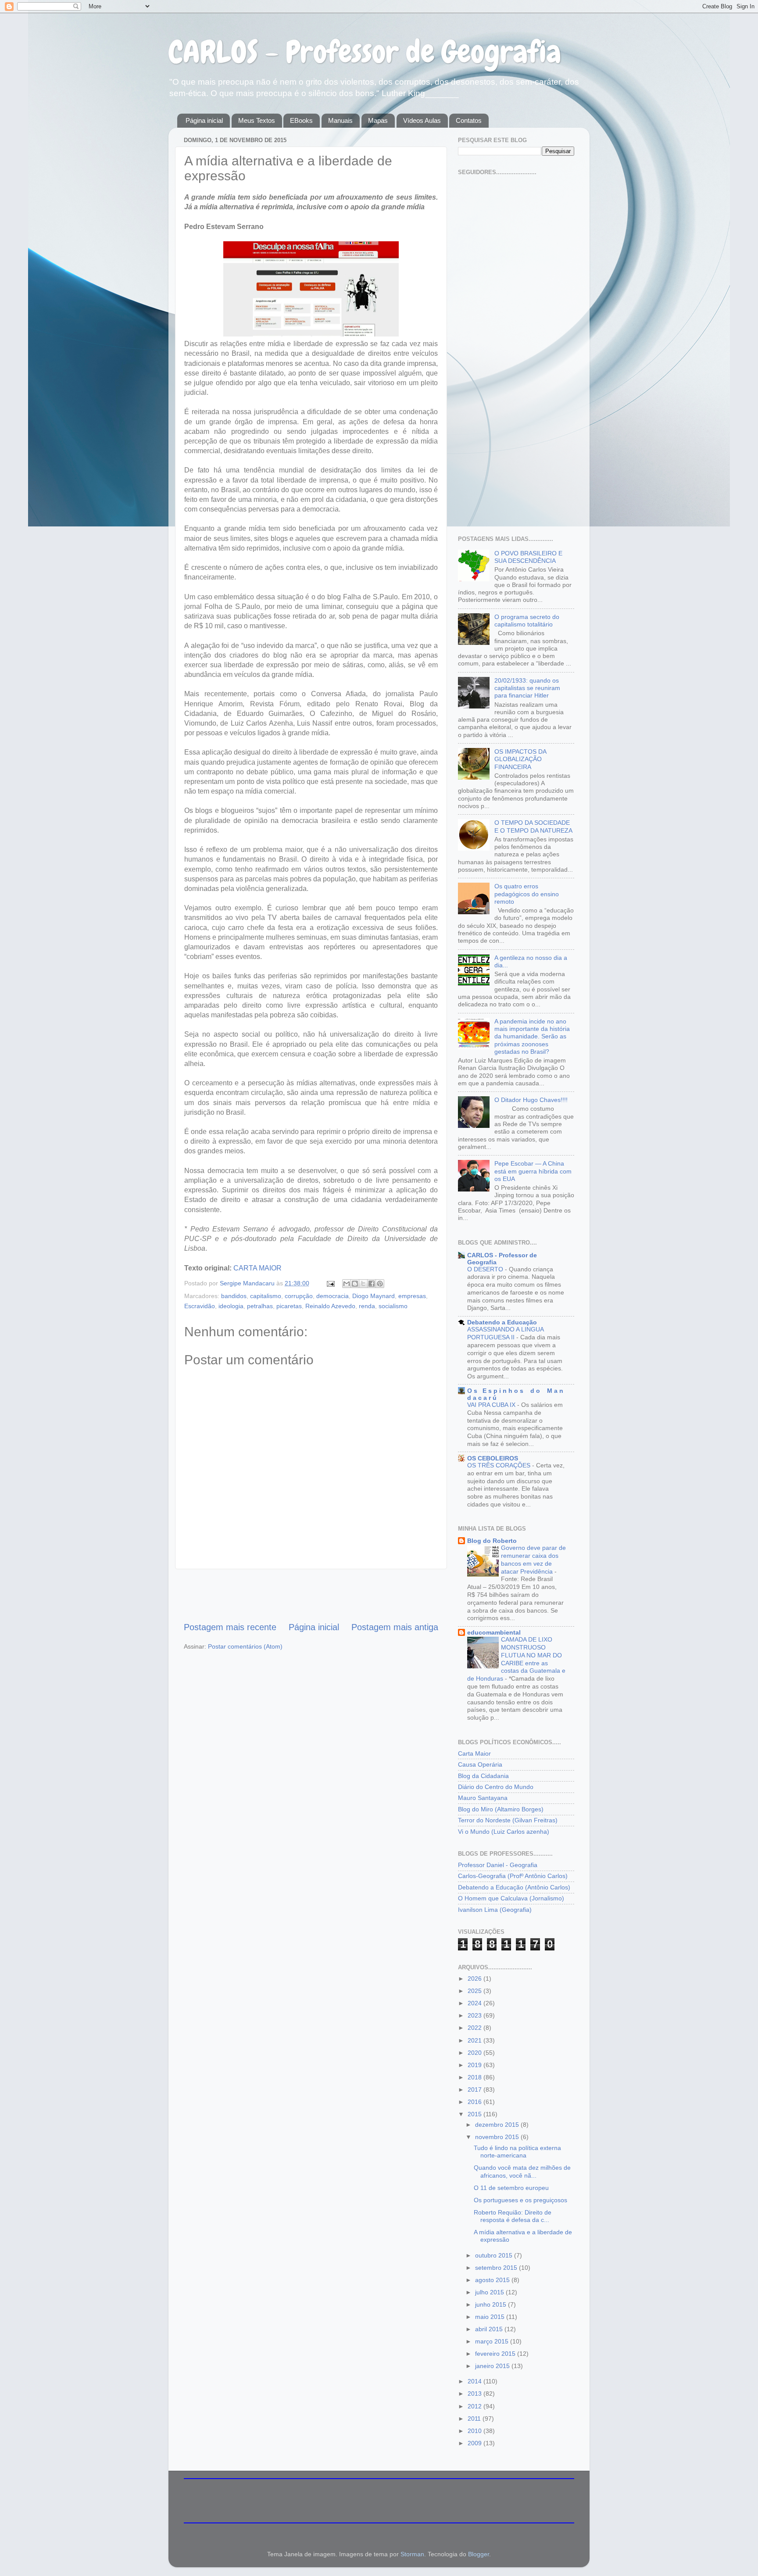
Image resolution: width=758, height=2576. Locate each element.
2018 (476, 2077)
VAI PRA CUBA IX (492, 1405)
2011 (475, 2419)
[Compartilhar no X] (363, 1284)
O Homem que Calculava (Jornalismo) (511, 1898)
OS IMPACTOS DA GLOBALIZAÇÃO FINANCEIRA (520, 759)
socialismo (393, 1306)
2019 (476, 2065)
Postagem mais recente (230, 1627)
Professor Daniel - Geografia (498, 1865)
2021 (476, 2040)
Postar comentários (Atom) (245, 1646)
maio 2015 (491, 2317)
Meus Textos (257, 120)
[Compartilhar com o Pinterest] (380, 1284)
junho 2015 (492, 2304)
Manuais (340, 120)
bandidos (234, 1296)
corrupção (299, 1296)
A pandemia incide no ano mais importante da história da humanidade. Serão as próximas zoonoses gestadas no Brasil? (532, 1036)
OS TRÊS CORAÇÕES (500, 1465)
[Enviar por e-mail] (347, 1284)
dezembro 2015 (498, 2125)
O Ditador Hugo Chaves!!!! (531, 1100)
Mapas (378, 120)
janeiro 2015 (493, 2366)
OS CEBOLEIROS (493, 1458)
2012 (476, 2406)
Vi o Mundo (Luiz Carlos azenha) (504, 1832)
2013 (476, 2394)
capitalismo (266, 1296)
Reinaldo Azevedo (330, 1306)
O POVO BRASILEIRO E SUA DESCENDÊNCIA (528, 557)
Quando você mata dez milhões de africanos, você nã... (522, 2171)
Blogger (479, 2554)
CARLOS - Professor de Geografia (365, 52)
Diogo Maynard (374, 1296)
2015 (476, 2114)
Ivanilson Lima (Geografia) (495, 1910)
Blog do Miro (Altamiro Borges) (501, 1809)
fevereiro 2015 (496, 2354)
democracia (333, 1296)
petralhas (260, 1306)
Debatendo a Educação (502, 1322)
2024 (476, 2003)
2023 (476, 2015)
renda (367, 1306)
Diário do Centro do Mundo (496, 1787)
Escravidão (200, 1306)
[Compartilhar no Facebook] (372, 1284)
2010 (476, 2431)
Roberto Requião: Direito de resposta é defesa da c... (513, 2216)
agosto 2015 (493, 2280)
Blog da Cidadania (483, 1776)
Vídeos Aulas (422, 120)
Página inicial (204, 120)
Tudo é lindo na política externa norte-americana (517, 2152)
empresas (412, 1296)
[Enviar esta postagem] (330, 1283)
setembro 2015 (497, 2268)
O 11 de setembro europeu (511, 2188)
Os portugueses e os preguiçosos (520, 2200)
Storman (412, 2554)
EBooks (301, 120)
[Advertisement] (311, 1595)
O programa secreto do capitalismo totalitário (527, 621)
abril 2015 (490, 2329)
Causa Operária (480, 1764)
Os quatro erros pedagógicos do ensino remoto (527, 894)
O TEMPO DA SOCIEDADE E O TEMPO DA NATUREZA (533, 826)
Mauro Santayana (483, 1798)
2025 (476, 1991)
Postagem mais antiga (395, 1627)
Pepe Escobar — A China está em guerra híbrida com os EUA (533, 1171)
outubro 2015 (495, 2255)
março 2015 (493, 2341)
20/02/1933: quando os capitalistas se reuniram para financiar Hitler (527, 688)
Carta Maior (474, 1753)
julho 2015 (490, 2292)
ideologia (231, 1306)
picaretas (289, 1306)
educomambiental (494, 1632)
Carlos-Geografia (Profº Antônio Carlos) (513, 1876)
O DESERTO (486, 1269)
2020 (476, 2053)
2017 (476, 2089)
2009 (476, 2443)
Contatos (469, 120)
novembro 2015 (498, 2137)
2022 (476, 2028)
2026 (476, 1979)
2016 (476, 2102)
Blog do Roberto (492, 1541)
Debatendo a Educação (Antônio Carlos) (514, 1887)
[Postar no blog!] (355, 1284)
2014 (476, 2381)
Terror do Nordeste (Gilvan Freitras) (508, 1820)
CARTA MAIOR (257, 1268)
